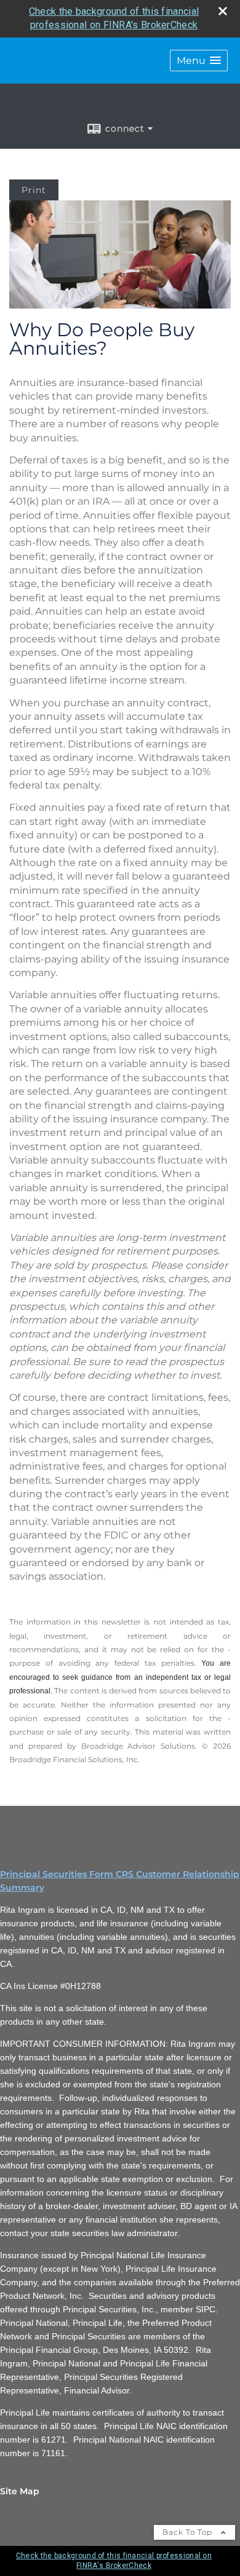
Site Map (20, 2491)
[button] (199, 61)
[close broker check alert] (223, 11)
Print (34, 190)
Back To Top (189, 2532)
